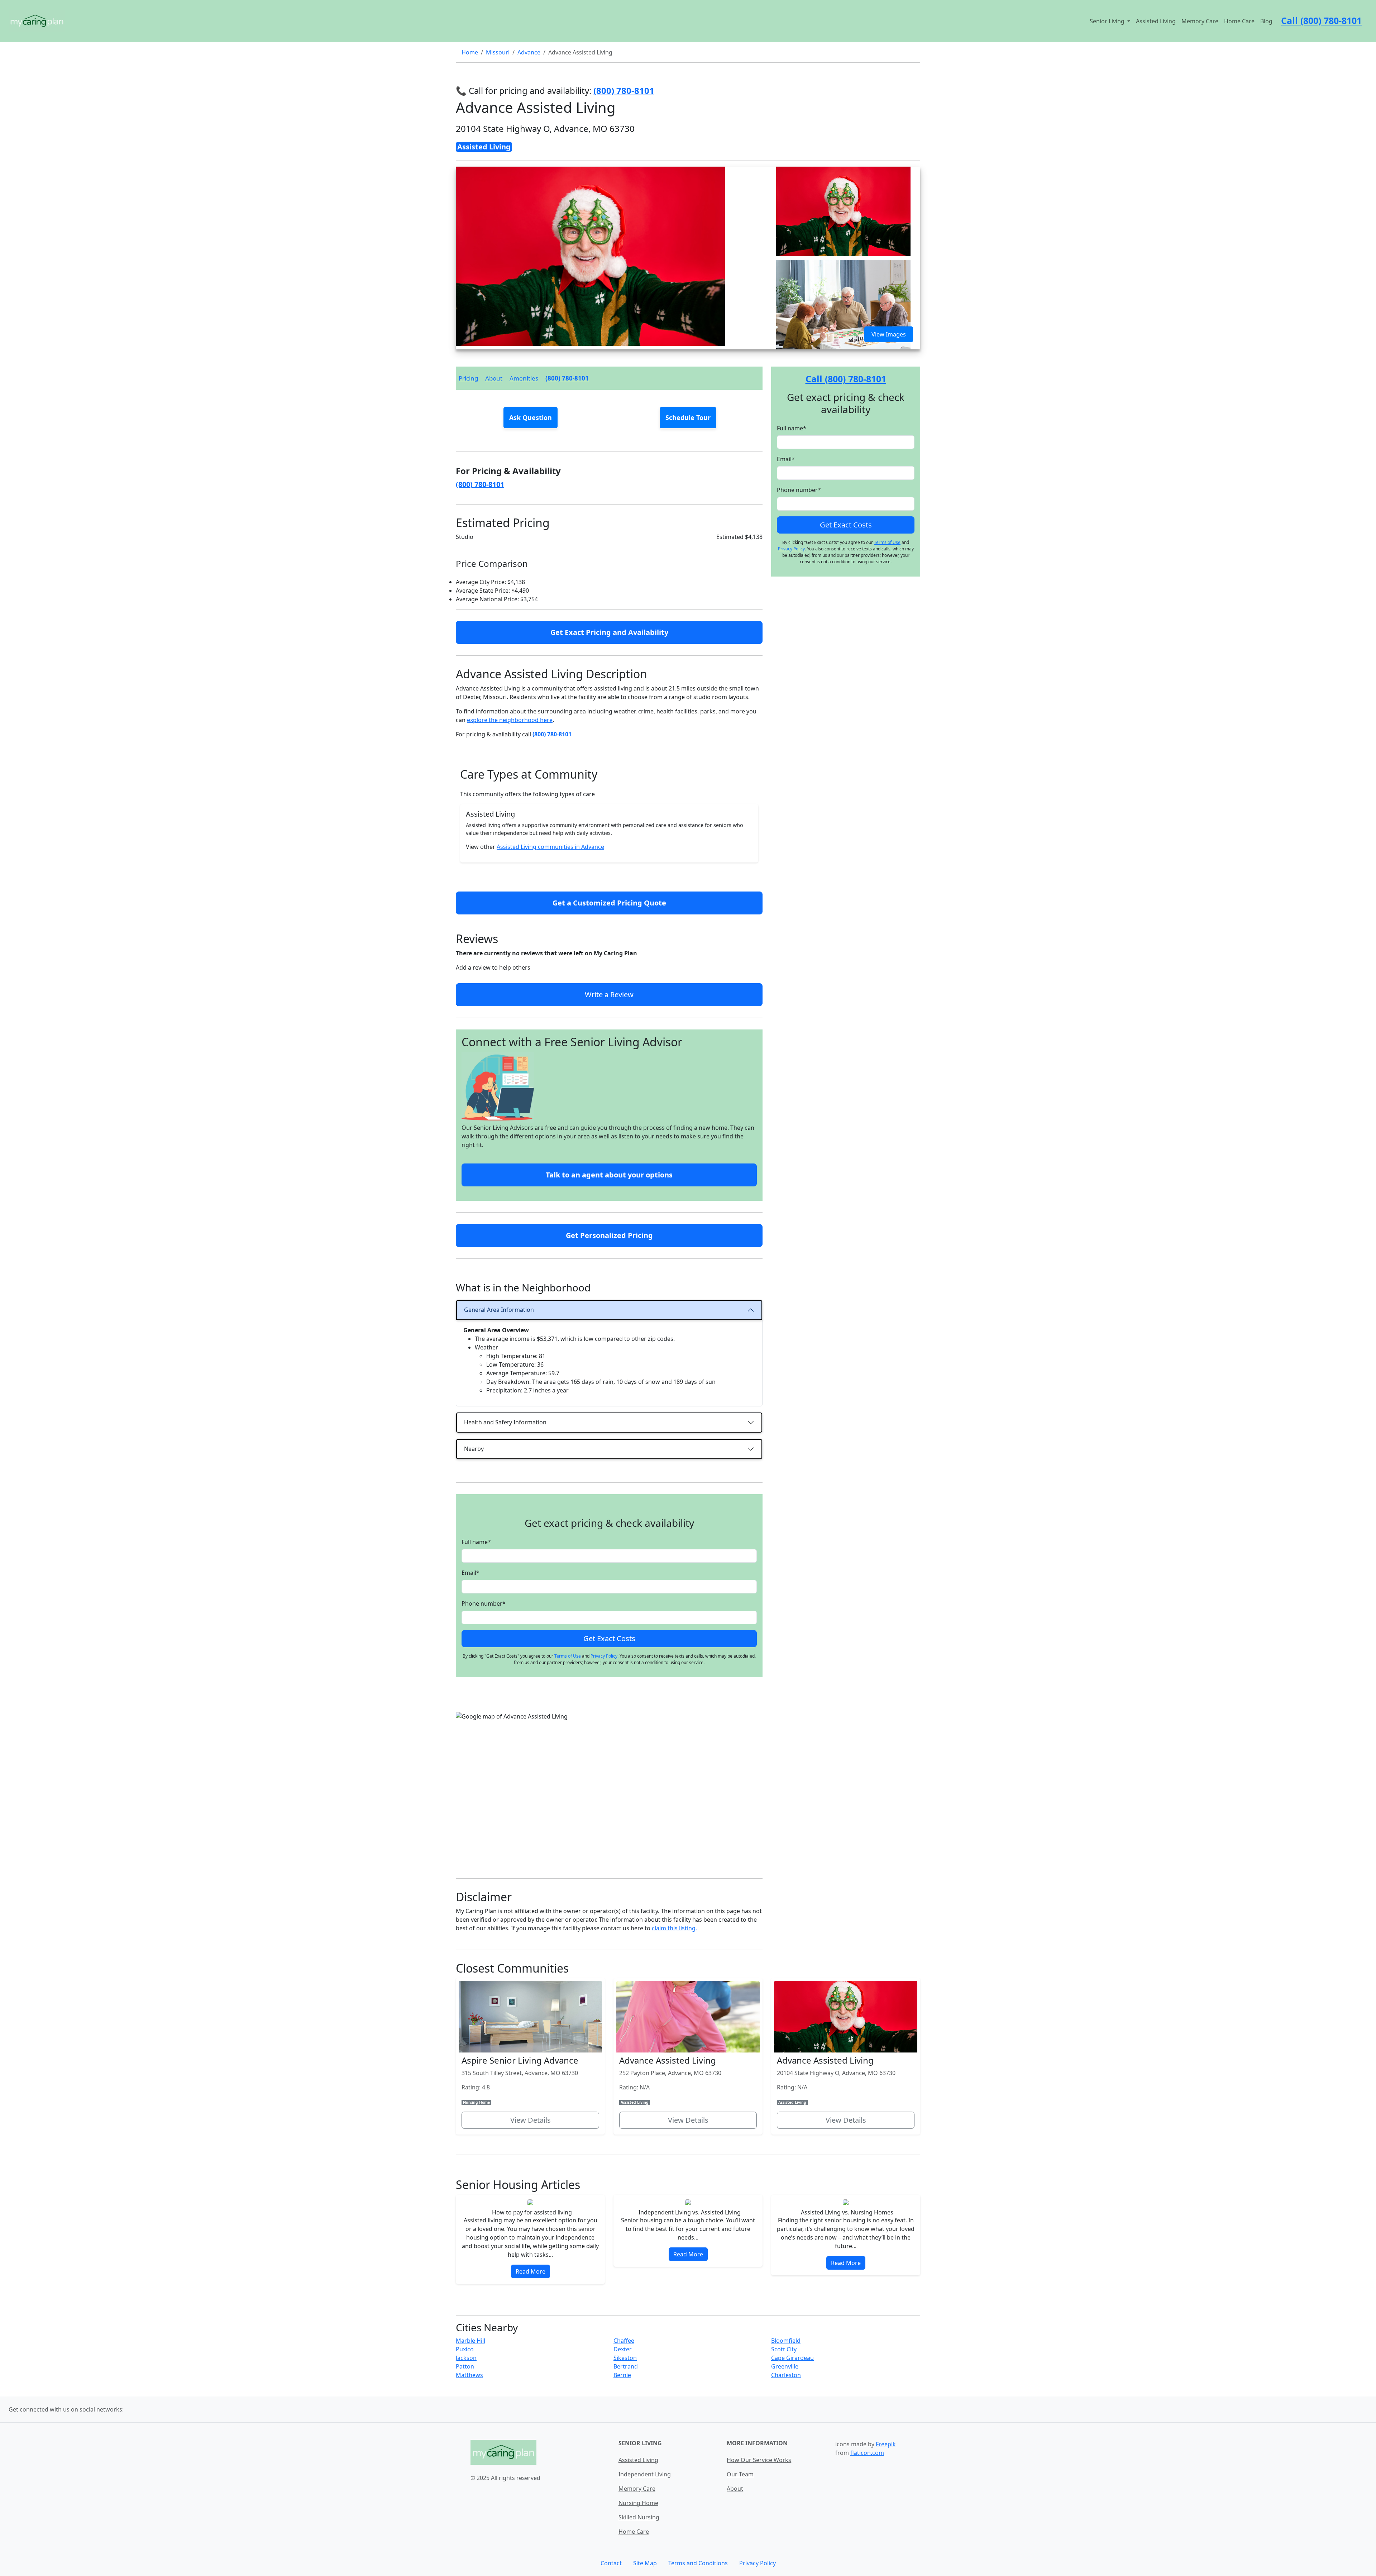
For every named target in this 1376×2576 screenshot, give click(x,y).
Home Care (1239, 21)
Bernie (622, 2375)
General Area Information (499, 1310)
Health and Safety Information (505, 1422)
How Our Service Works (759, 2460)
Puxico (465, 2349)
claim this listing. (674, 1928)
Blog (1266, 21)
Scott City (784, 2349)
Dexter (623, 2349)
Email (470, 1573)
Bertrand (626, 2366)
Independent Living (645, 2474)
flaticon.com (867, 2453)
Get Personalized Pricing (609, 1235)
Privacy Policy (604, 1656)
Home (470, 52)
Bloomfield (786, 2341)
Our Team (740, 2474)
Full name (476, 1542)
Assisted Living (1156, 21)
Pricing (468, 378)
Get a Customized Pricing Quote (609, 903)
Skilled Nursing (639, 2517)
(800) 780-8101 (567, 378)
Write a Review (609, 995)
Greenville (785, 2366)
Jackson (466, 2358)
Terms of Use (568, 1656)
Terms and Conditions (698, 2563)
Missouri (498, 52)
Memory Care (1200, 21)
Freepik (886, 2444)
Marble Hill (470, 2341)
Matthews (469, 2375)
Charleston (786, 2375)
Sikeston (625, 2358)
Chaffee (624, 2341)
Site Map (645, 2563)
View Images (889, 334)
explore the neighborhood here (510, 720)
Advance (529, 52)
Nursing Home (638, 2503)
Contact (611, 2563)
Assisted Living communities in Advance (550, 847)
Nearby (474, 1449)
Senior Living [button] (1108, 21)
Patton (465, 2366)
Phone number (484, 1604)
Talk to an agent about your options (609, 1175)
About (494, 378)
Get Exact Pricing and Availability (609, 632)
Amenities (524, 378)
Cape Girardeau (792, 2358)
